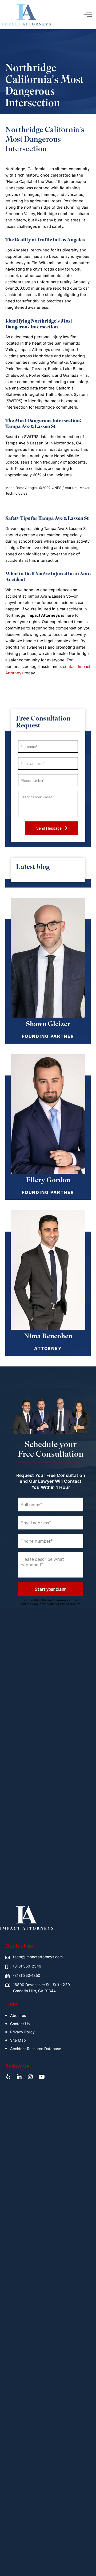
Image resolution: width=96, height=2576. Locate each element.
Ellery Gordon (48, 1180)
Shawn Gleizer (48, 1024)
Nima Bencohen (48, 1336)
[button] (88, 15)
